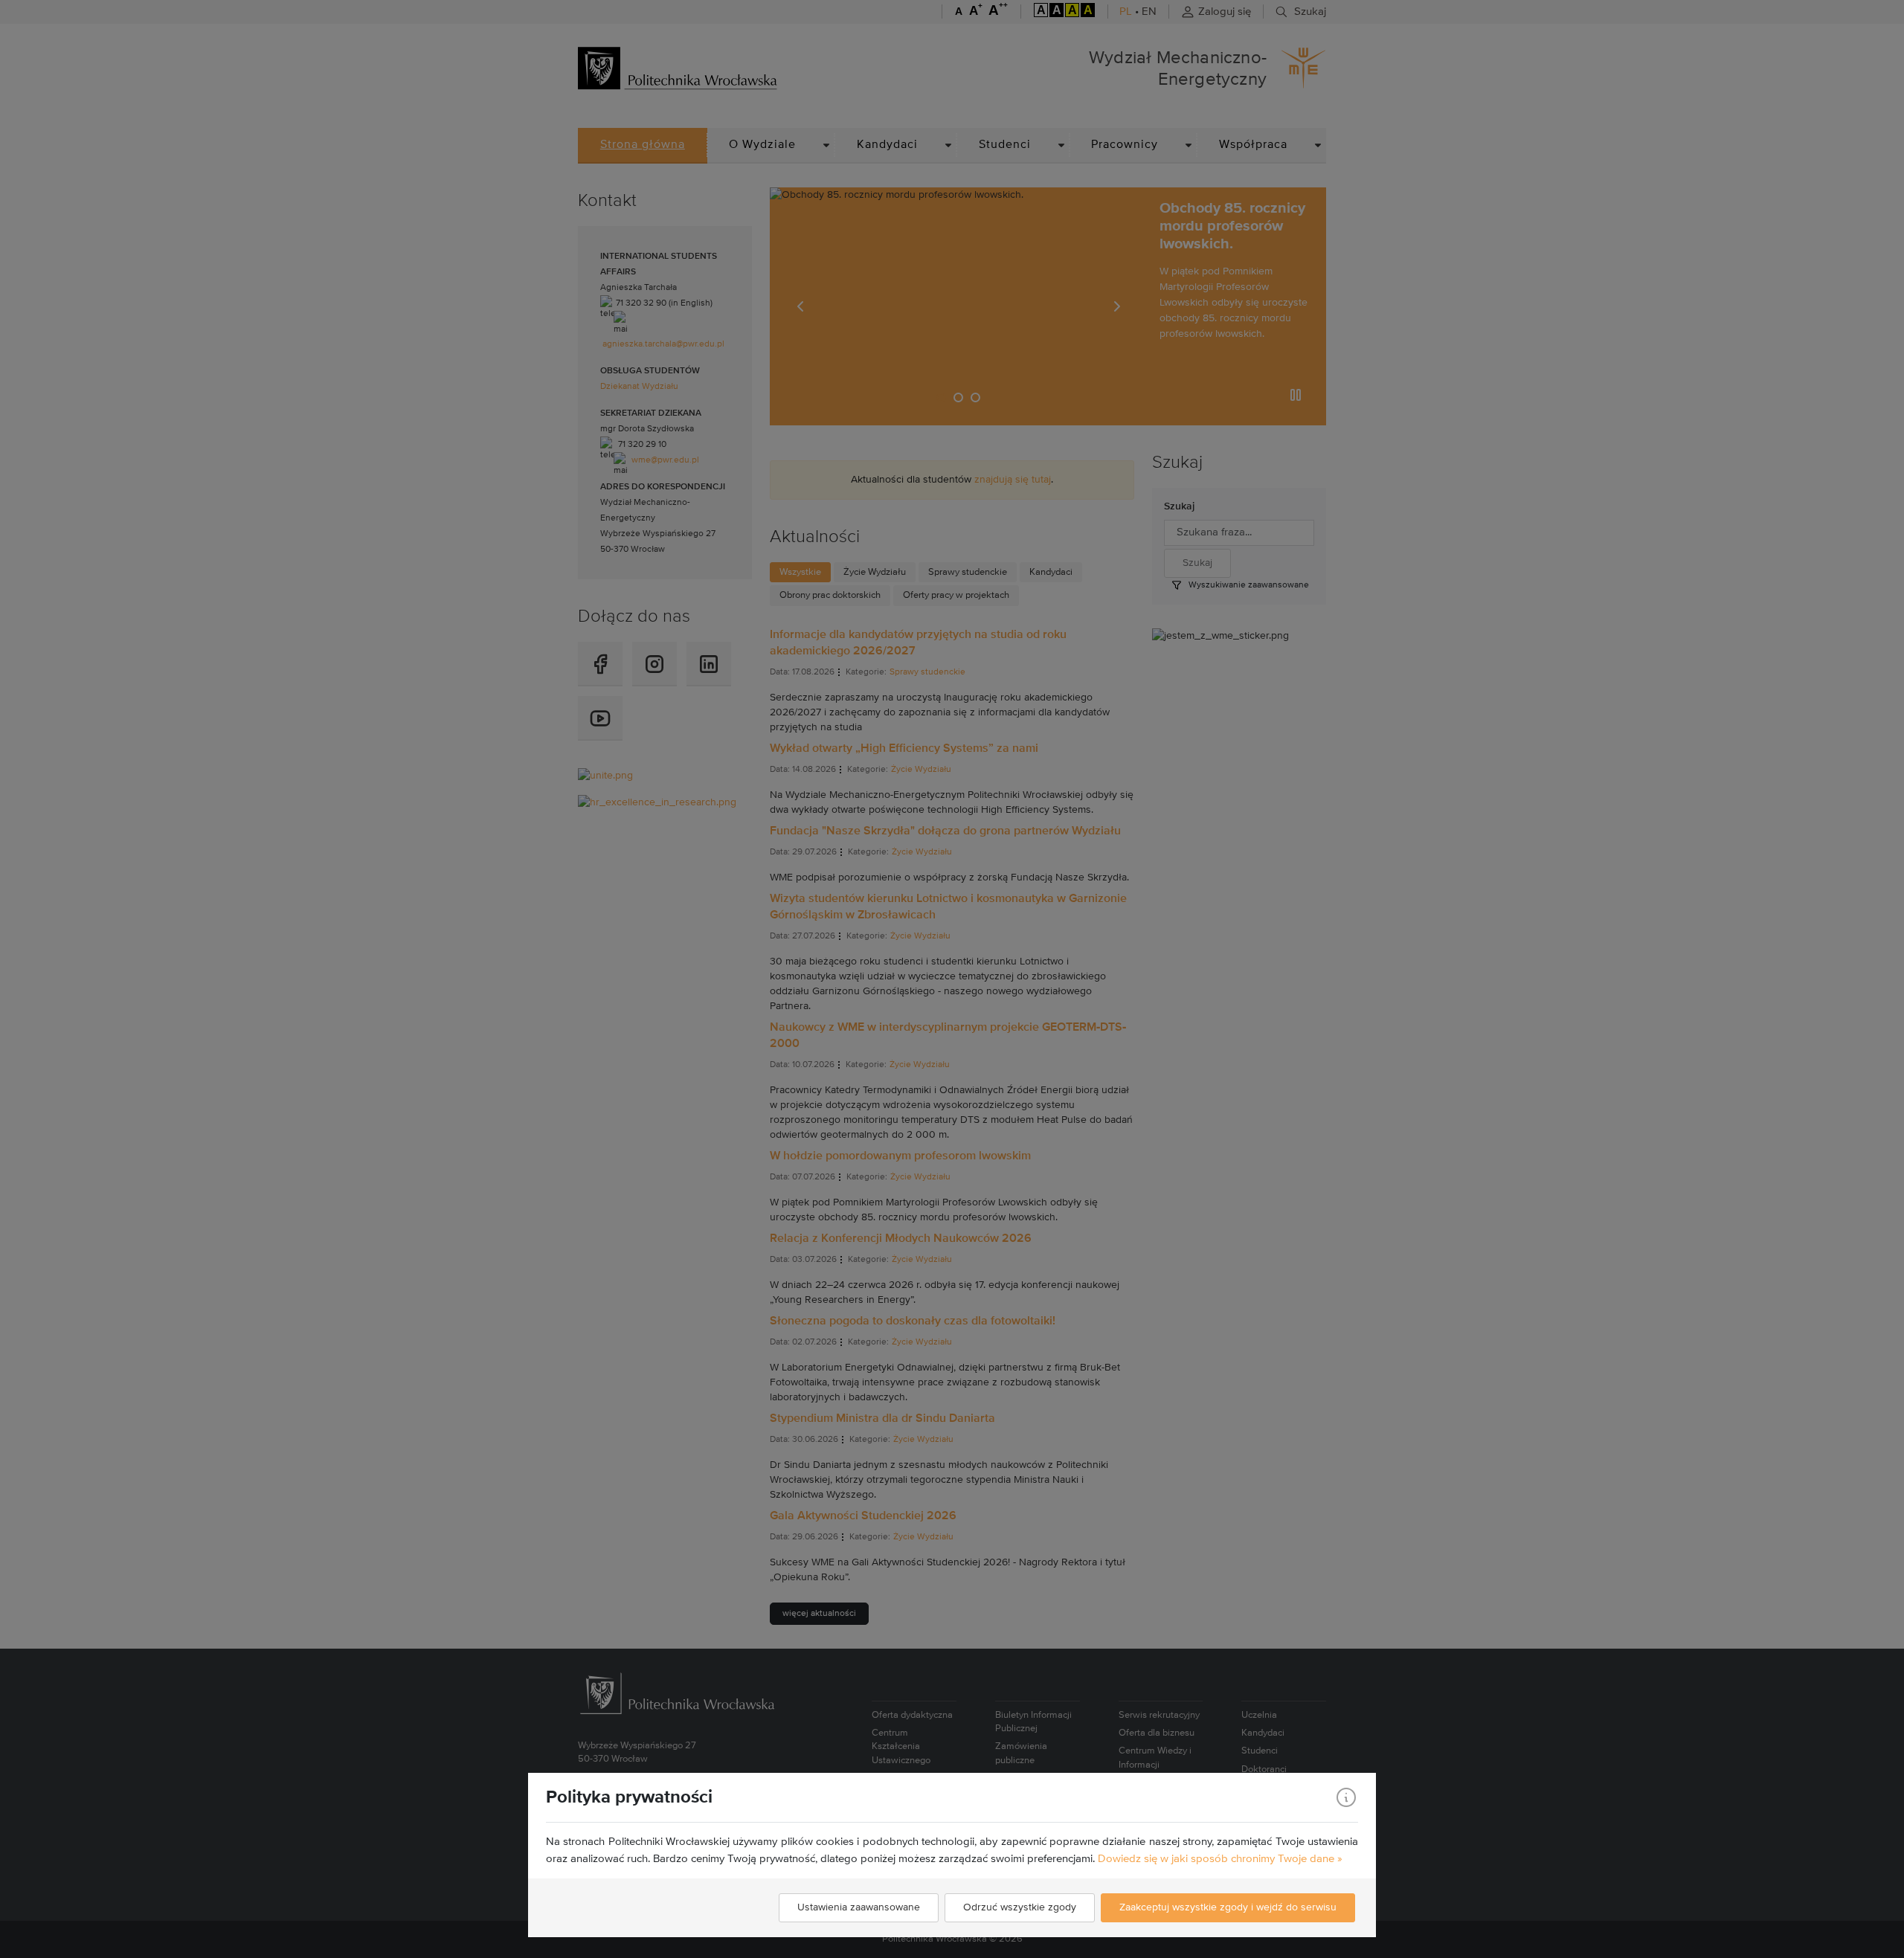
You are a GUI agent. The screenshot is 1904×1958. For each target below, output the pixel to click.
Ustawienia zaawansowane (859, 1907)
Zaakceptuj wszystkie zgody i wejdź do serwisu (1228, 1907)
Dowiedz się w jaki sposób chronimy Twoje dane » (1220, 1859)
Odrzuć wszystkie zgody (1020, 1907)
